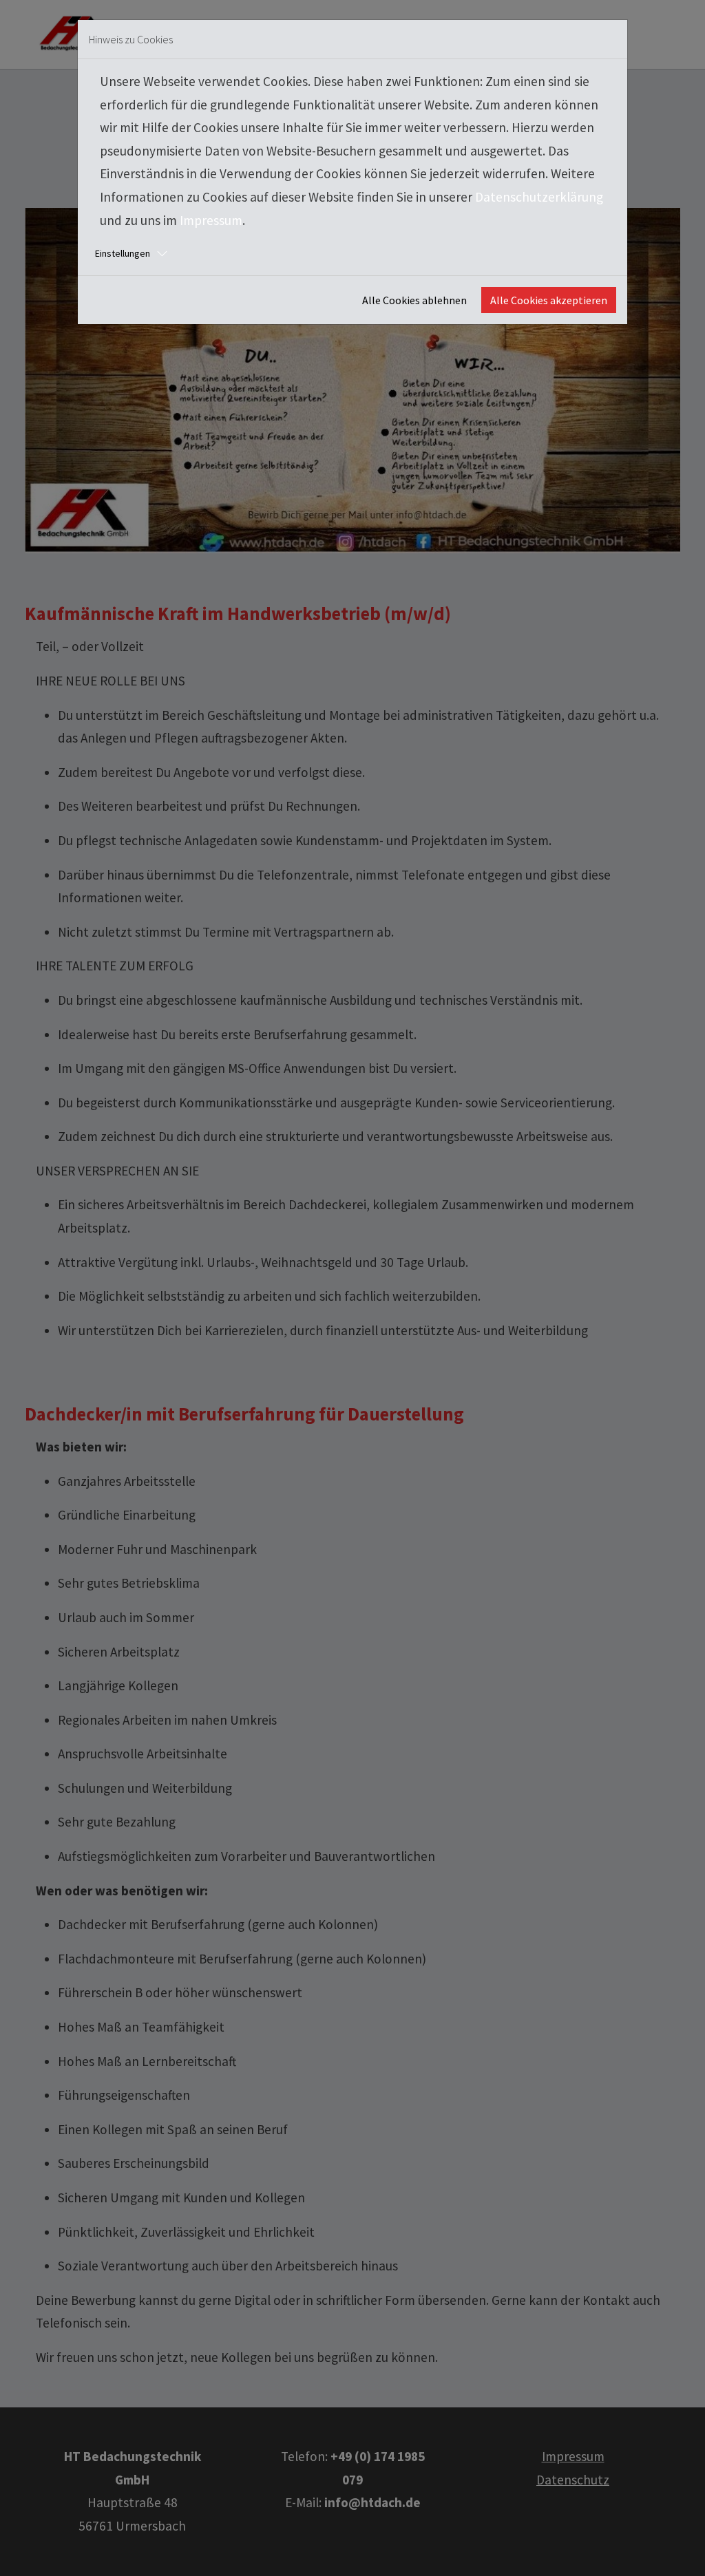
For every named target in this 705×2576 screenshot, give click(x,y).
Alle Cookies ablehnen (414, 300)
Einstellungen (123, 253)
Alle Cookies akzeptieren (549, 300)
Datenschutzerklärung (539, 197)
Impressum (211, 220)
